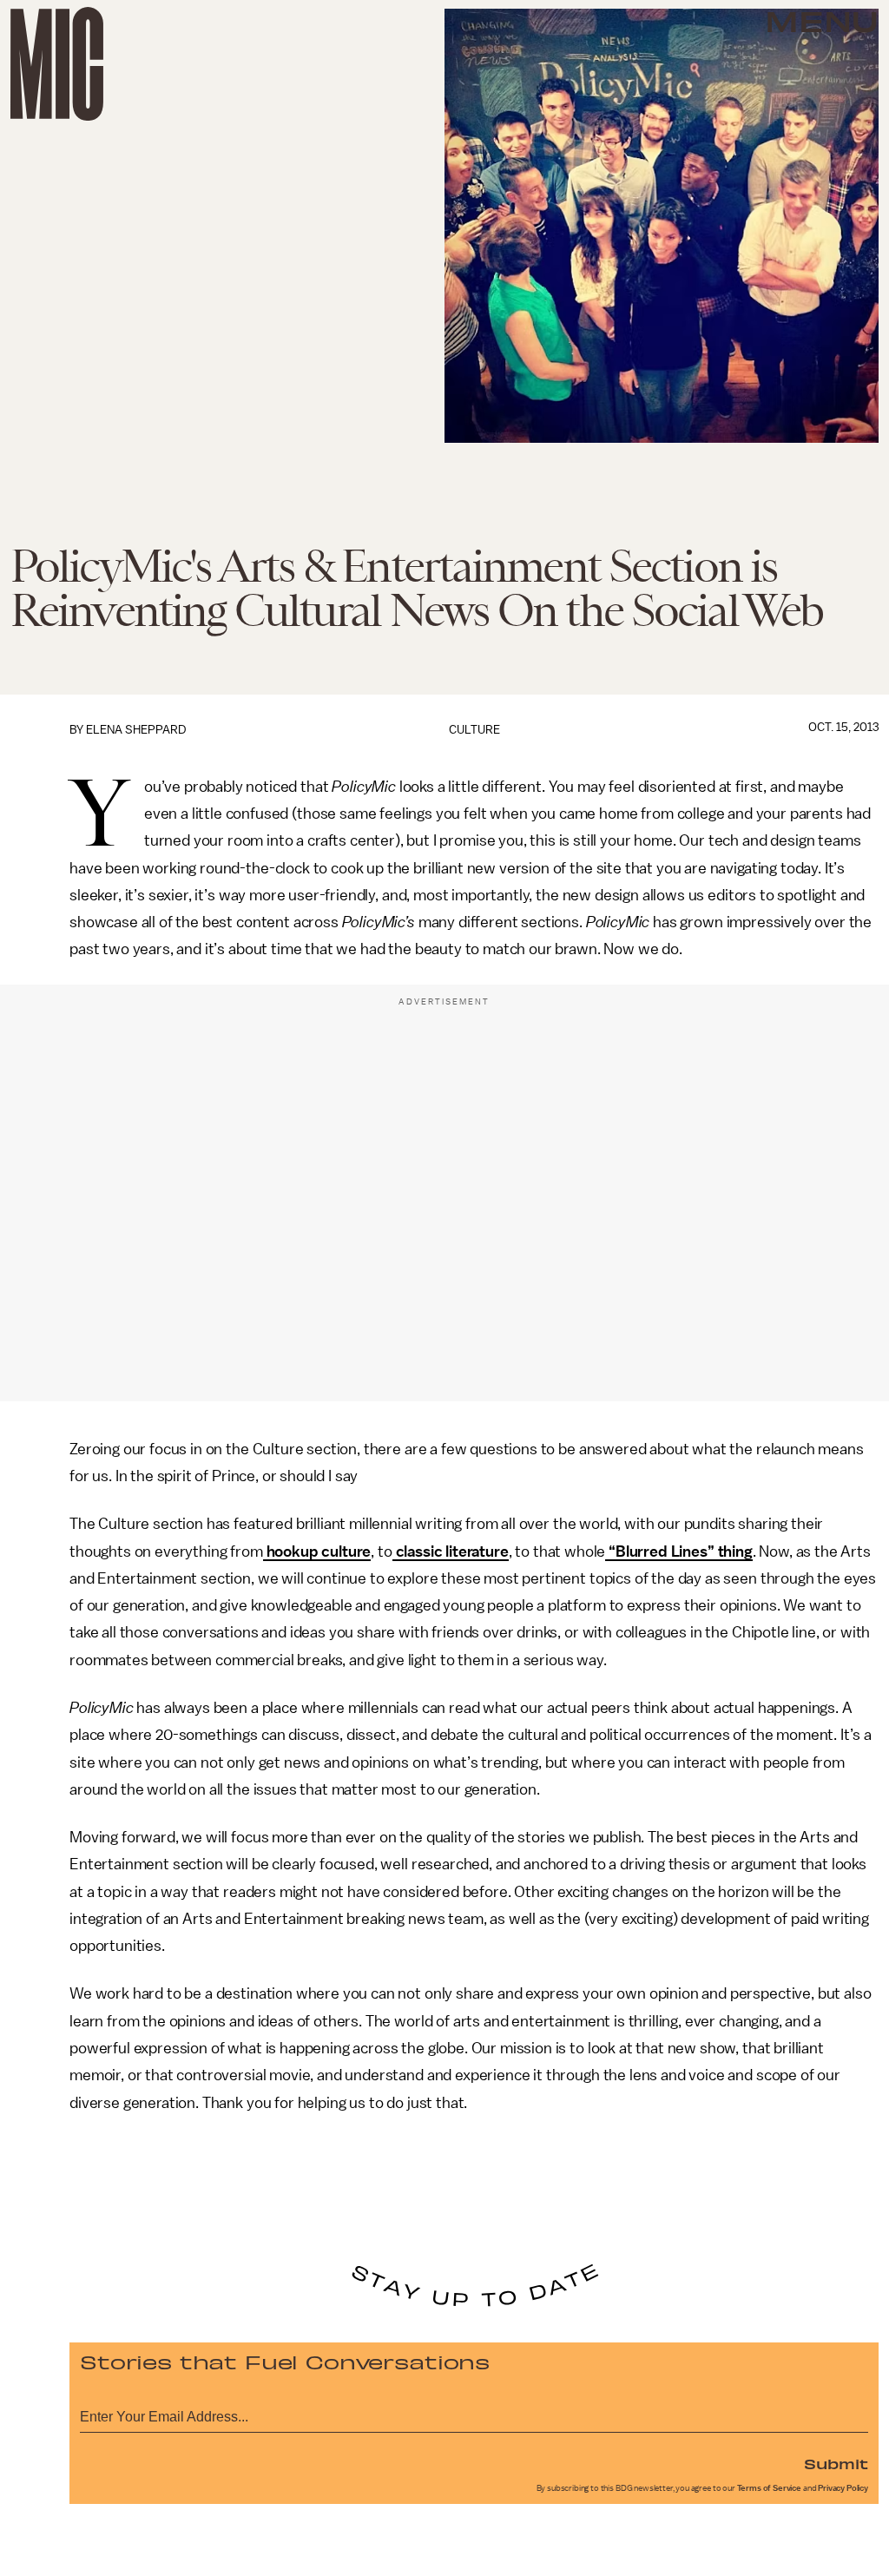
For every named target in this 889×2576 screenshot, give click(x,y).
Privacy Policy (843, 2488)
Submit (836, 2463)
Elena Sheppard (136, 730)
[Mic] (57, 64)
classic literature (451, 1552)
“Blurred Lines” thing (678, 1552)
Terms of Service (769, 2488)
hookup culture (317, 1552)
